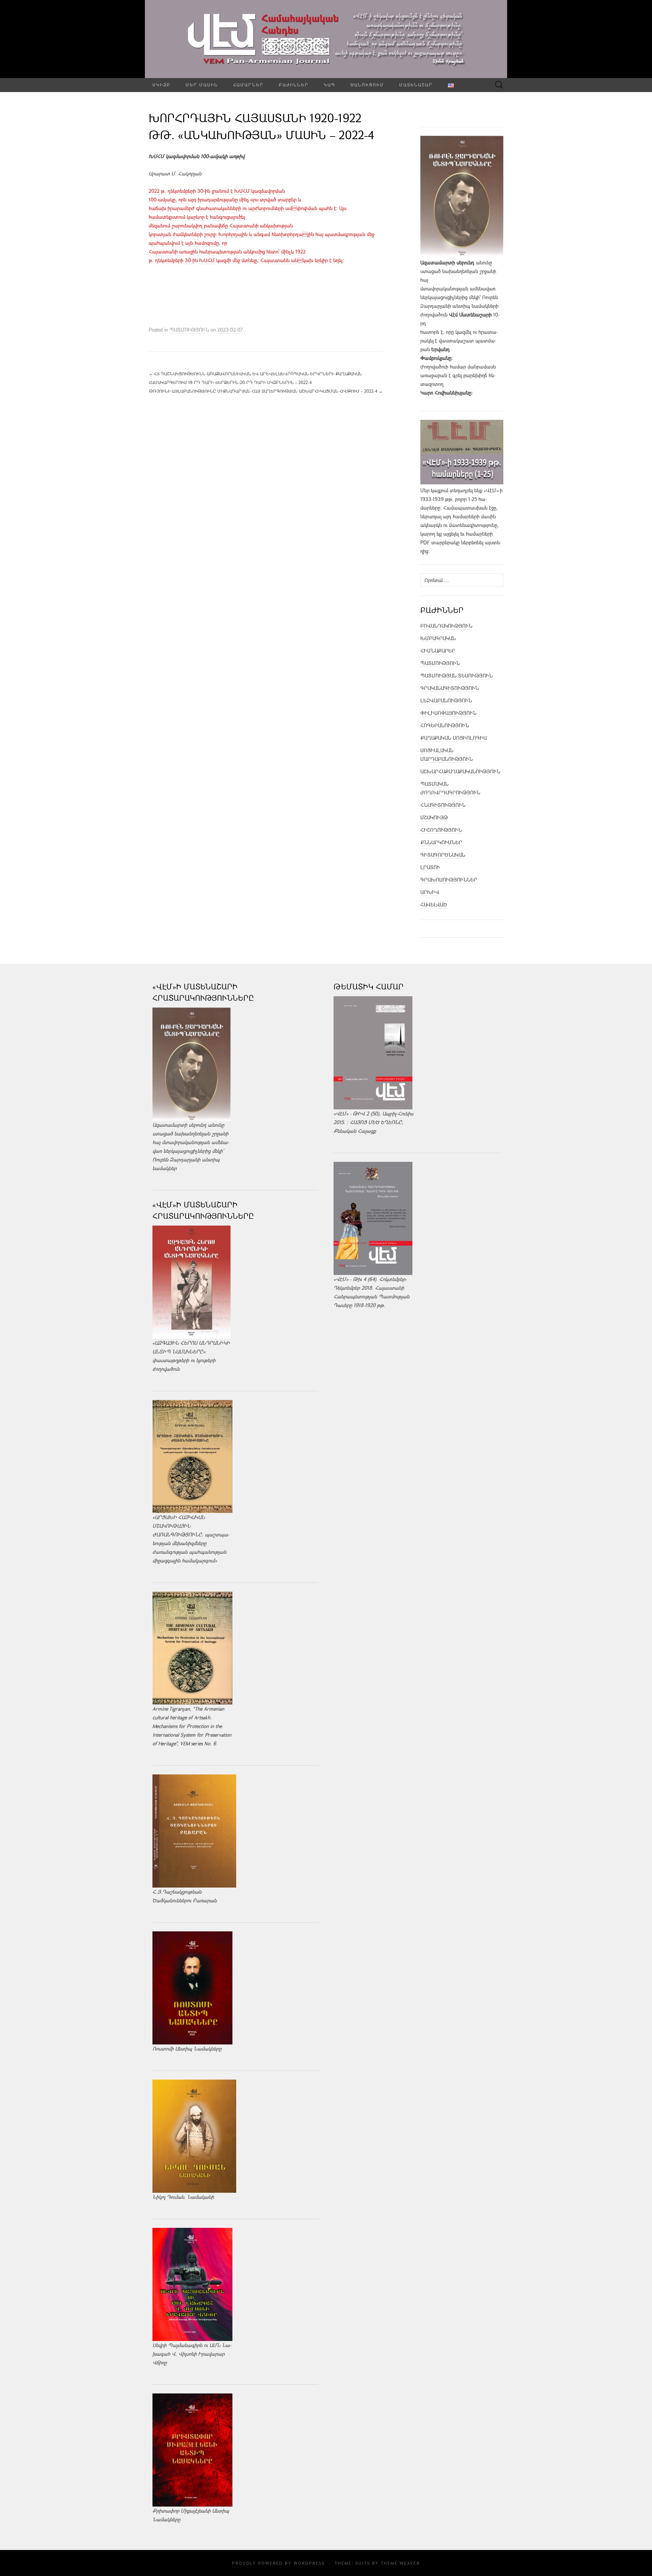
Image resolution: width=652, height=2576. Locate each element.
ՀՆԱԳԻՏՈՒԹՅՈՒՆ (443, 805)
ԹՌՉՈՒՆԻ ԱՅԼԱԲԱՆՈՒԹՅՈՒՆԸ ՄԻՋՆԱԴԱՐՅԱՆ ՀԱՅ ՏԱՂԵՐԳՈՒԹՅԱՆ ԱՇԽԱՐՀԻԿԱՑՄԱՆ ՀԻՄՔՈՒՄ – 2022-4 (266, 391)
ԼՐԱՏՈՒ (430, 867)
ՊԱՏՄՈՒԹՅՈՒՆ (189, 330)
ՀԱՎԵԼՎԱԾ (434, 905)
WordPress (309, 2563)
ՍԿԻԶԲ (161, 85)
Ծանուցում (367, 85)
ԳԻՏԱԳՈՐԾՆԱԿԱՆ (443, 855)
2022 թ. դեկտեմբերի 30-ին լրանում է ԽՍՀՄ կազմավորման (217, 191)
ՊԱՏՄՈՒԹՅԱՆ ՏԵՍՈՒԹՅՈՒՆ (457, 676)
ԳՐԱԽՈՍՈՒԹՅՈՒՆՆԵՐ (449, 880)
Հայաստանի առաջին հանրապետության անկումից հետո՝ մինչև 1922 (227, 252)
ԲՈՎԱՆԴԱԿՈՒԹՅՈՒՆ (446, 626)
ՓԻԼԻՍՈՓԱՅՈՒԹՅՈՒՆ (448, 713)
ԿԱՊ (330, 85)
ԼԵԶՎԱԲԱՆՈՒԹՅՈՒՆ (446, 700)
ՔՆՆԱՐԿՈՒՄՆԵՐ (441, 842)
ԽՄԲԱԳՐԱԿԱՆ (438, 638)
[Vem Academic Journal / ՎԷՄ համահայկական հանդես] (326, 39)
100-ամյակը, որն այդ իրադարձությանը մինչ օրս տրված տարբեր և (225, 200)
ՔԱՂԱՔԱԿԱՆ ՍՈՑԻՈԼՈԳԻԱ (454, 738)
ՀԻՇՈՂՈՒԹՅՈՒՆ (441, 830)
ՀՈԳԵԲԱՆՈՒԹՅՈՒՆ (445, 725)
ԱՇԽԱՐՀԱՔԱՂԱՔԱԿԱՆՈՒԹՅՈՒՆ (460, 771)
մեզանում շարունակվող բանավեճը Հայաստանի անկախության (221, 226)
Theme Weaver (400, 2563)
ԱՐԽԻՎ (430, 892)
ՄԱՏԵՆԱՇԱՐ (416, 85)
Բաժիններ (294, 85)
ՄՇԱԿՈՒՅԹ (434, 817)
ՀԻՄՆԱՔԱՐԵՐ (438, 651)
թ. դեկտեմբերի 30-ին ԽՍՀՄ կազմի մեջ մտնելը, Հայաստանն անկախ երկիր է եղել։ (247, 260)
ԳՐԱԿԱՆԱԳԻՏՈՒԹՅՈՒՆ (450, 688)
